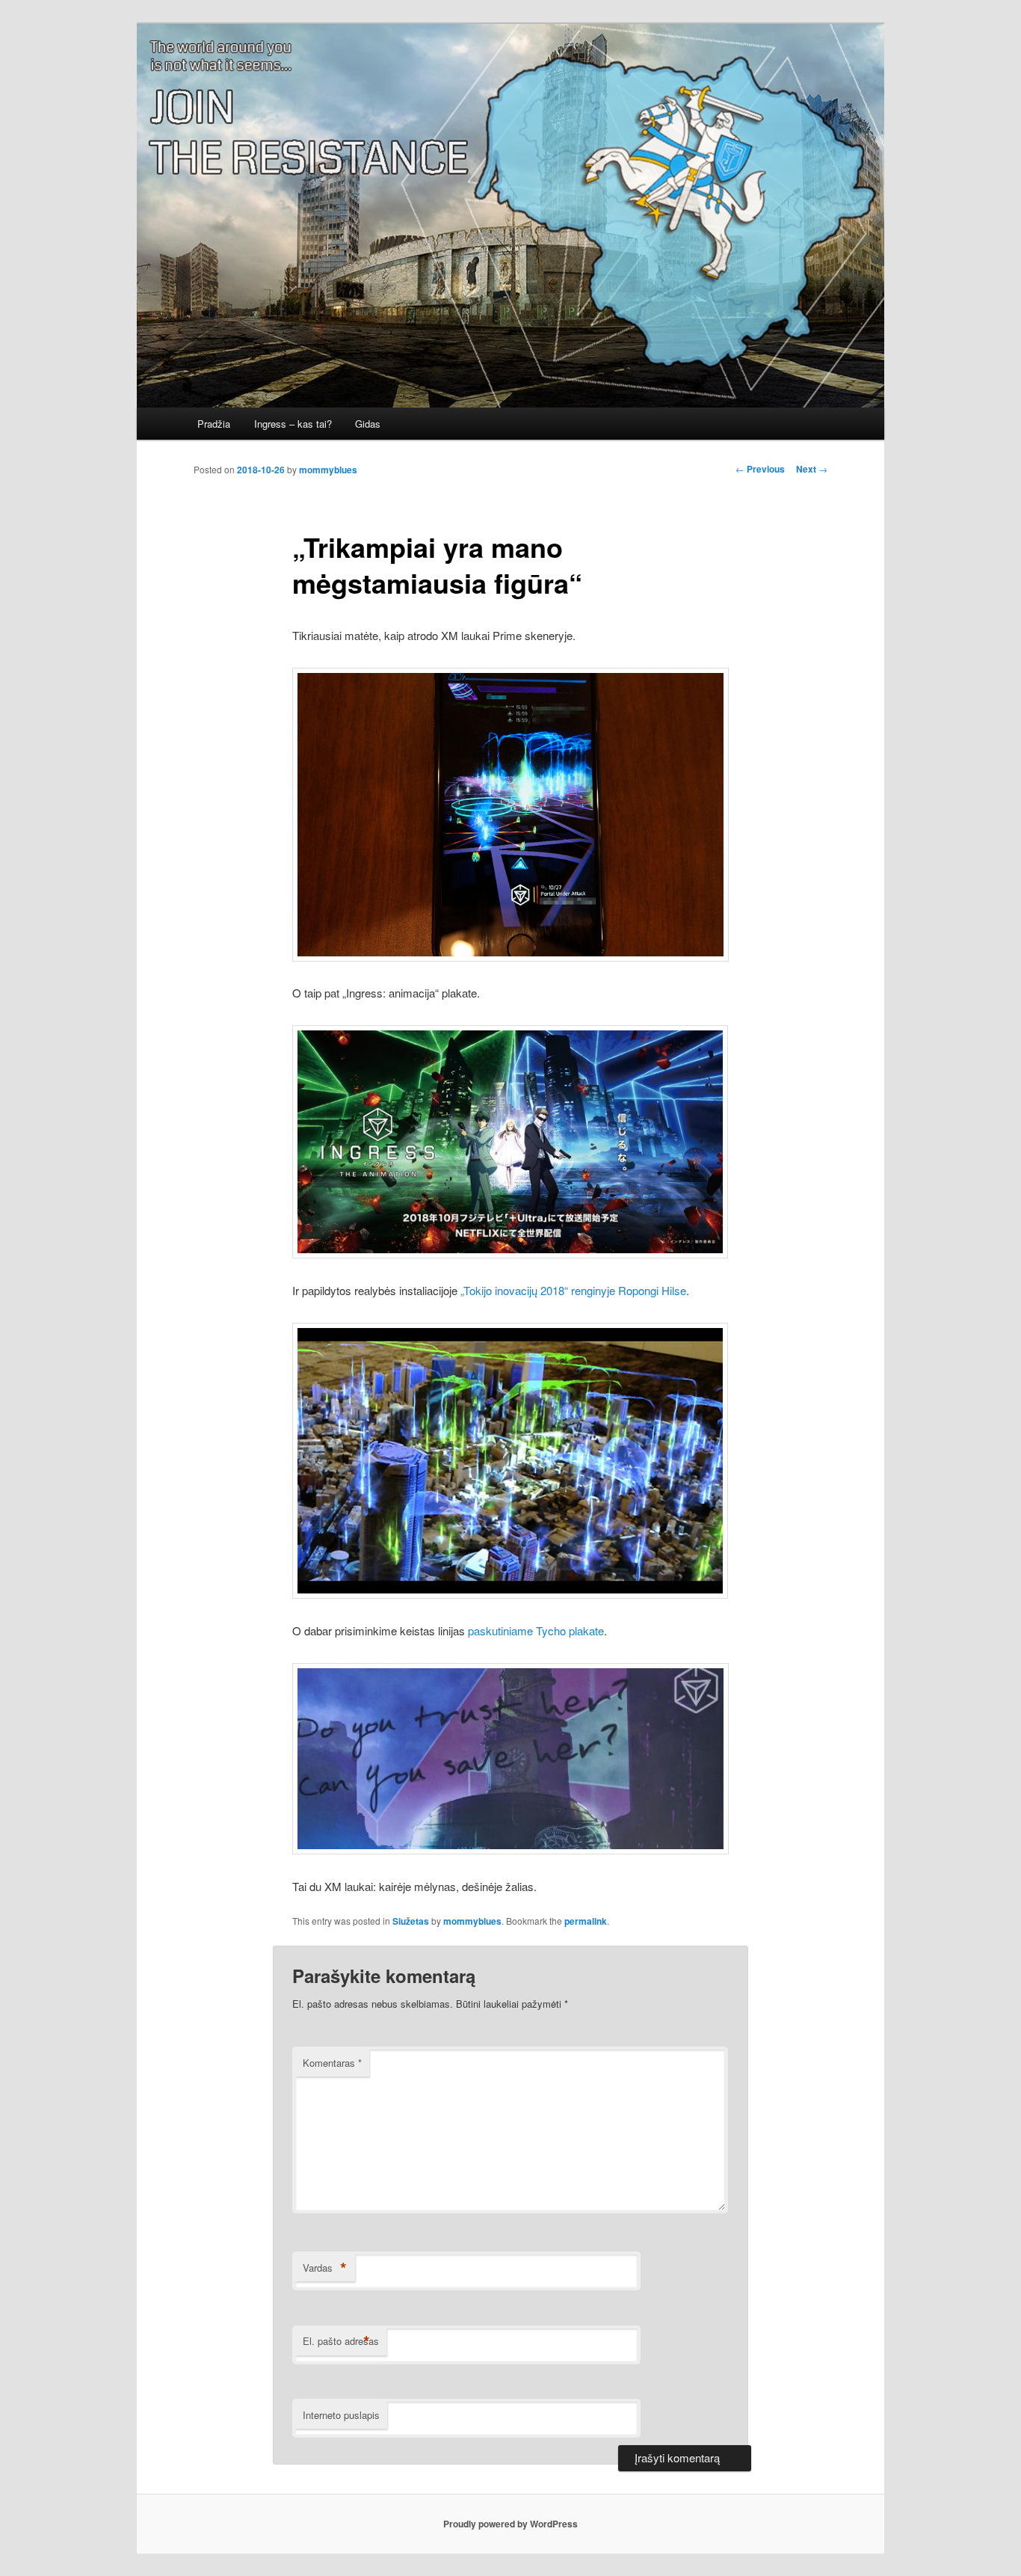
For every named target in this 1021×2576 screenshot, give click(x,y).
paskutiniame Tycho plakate (536, 1630)
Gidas (368, 424)
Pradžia (214, 424)
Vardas (325, 2268)
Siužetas (411, 1921)
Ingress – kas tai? (293, 424)
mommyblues (328, 470)
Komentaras (332, 2063)
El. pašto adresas (341, 2341)
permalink (586, 1921)
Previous (760, 469)
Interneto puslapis (341, 2415)
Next (812, 469)
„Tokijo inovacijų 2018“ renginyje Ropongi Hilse (573, 1290)
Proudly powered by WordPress (510, 2524)
